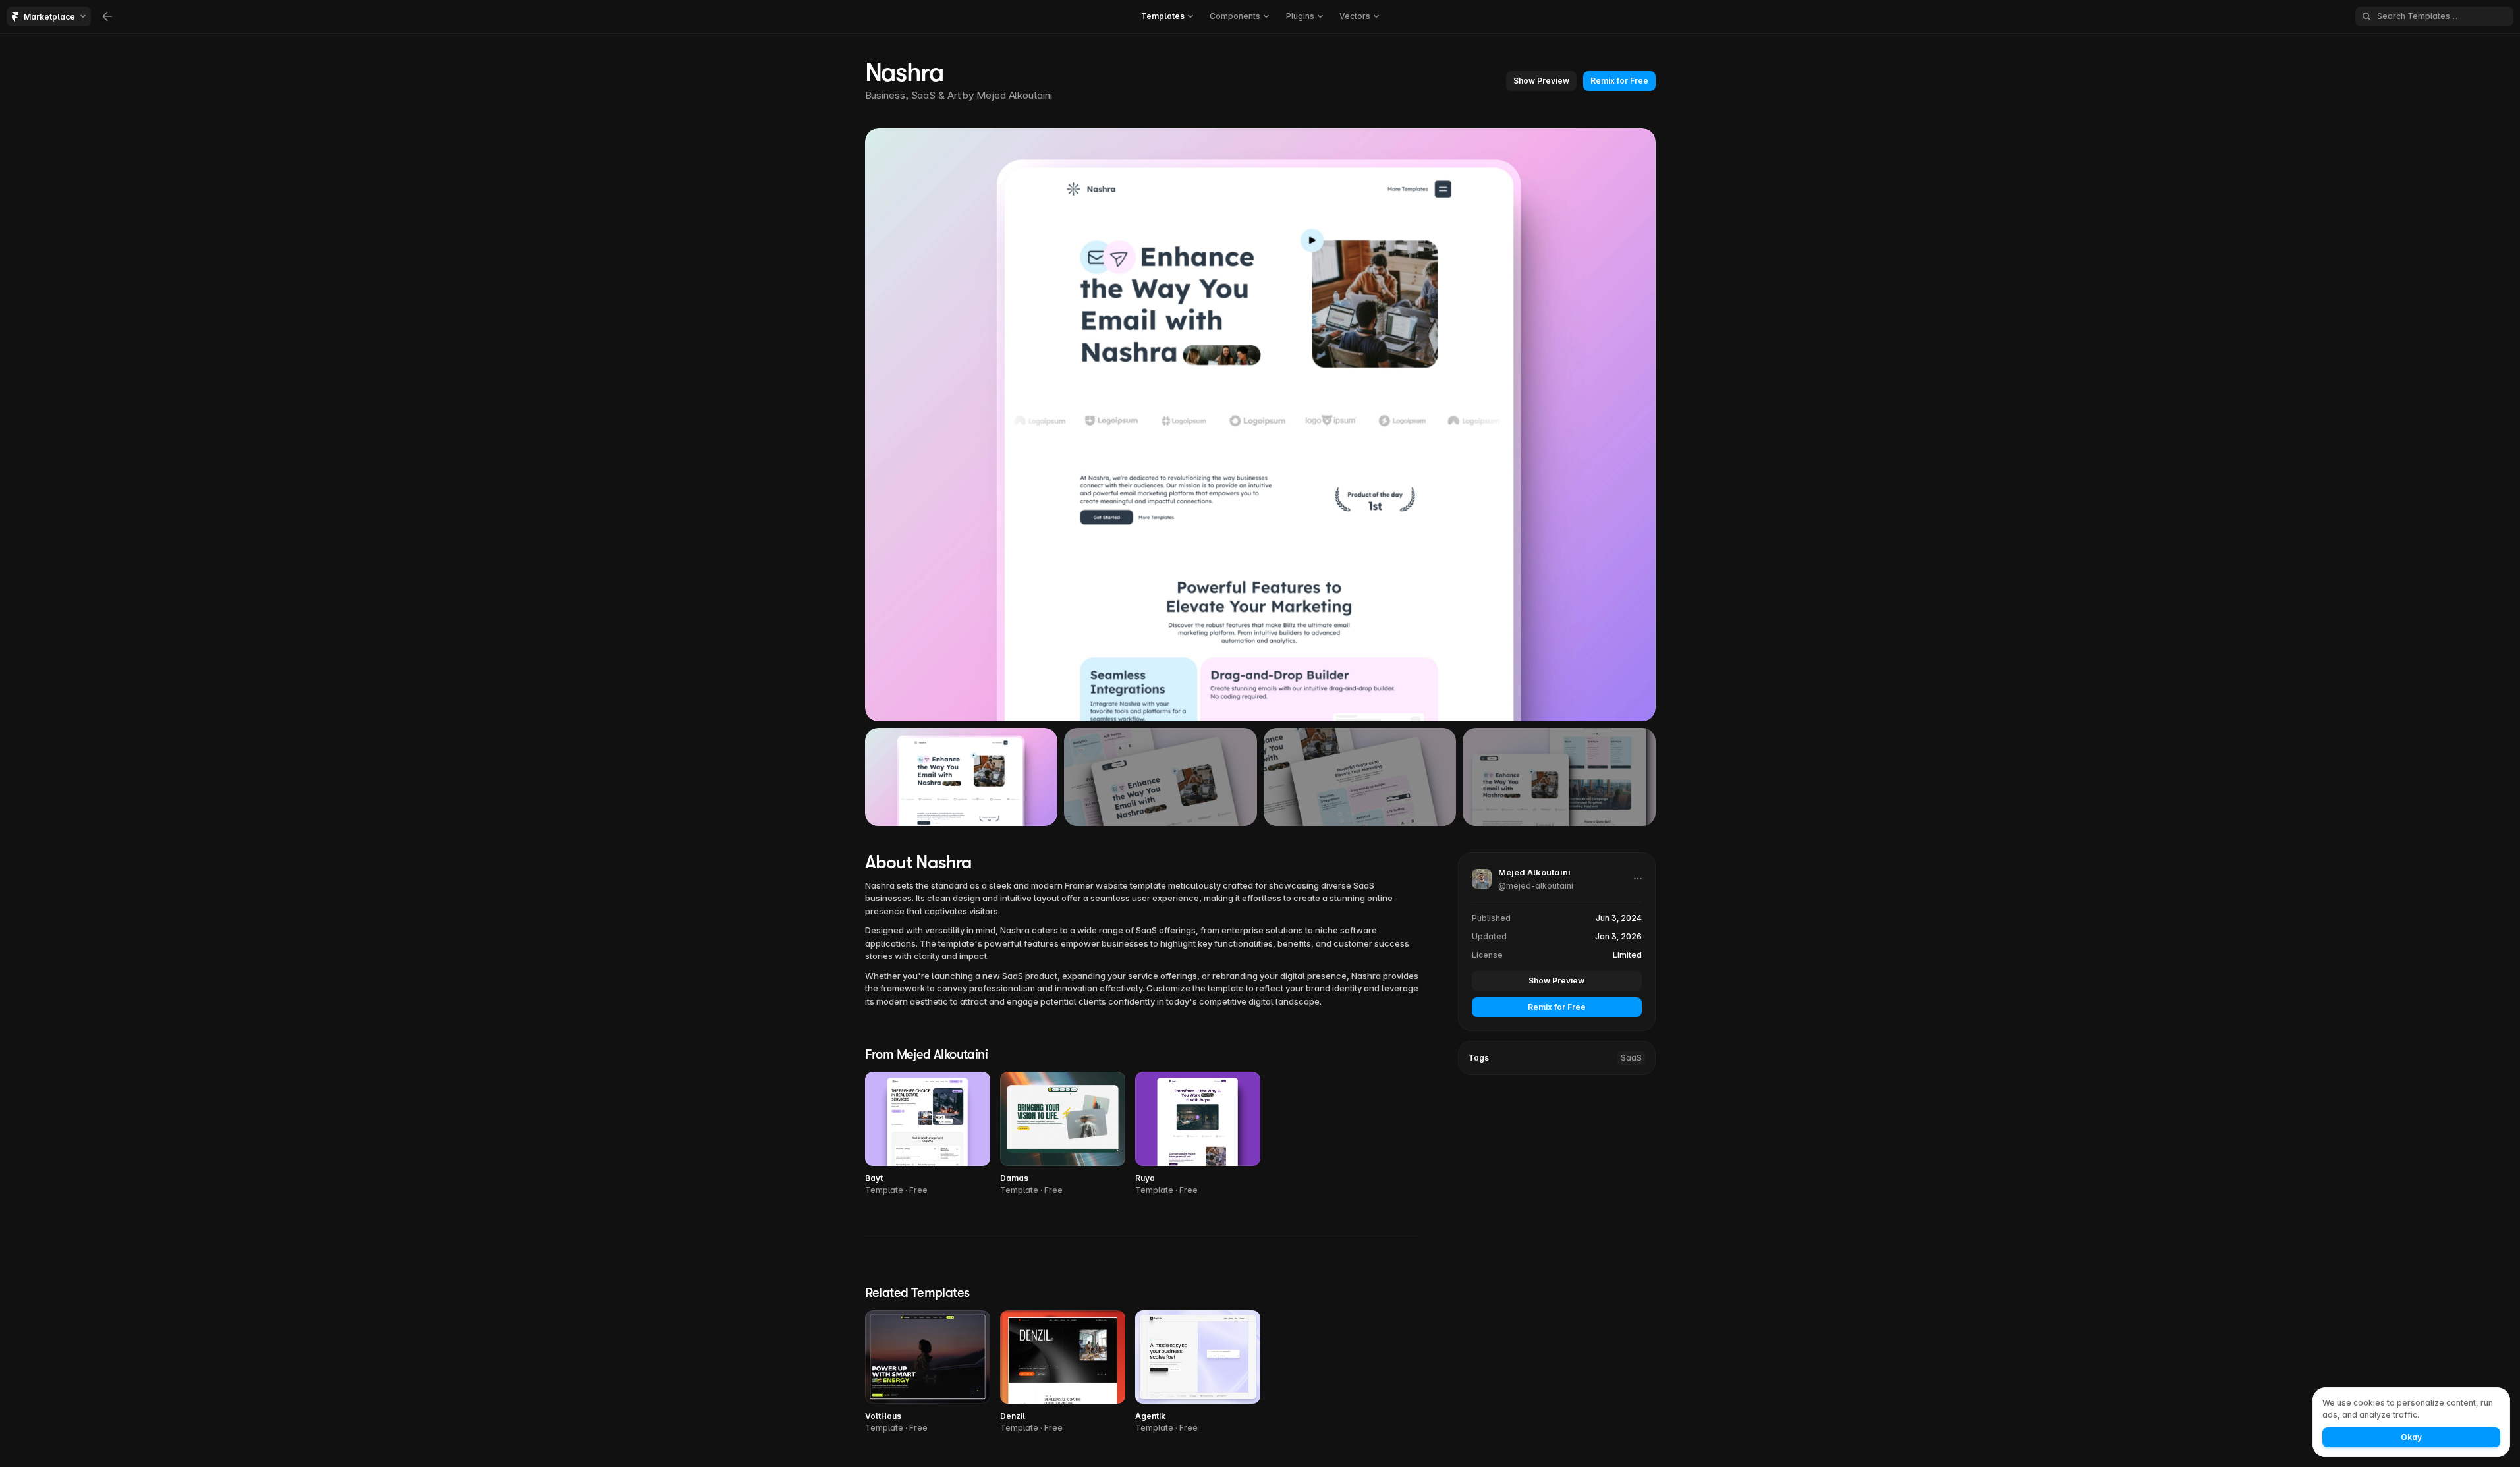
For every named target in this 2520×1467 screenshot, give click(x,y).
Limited (1627, 955)
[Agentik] (1198, 1372)
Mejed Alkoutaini (1014, 95)
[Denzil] (1063, 1372)
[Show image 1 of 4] (962, 777)
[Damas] (1063, 1134)
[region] (1260, 425)
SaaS (1631, 1058)
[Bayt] (928, 1134)
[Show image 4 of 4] (1559, 777)
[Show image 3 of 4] (1360, 777)
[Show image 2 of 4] (1161, 777)
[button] (1541, 81)
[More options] (1638, 879)
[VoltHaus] (928, 1372)
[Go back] (107, 16)
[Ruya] (1198, 1134)
